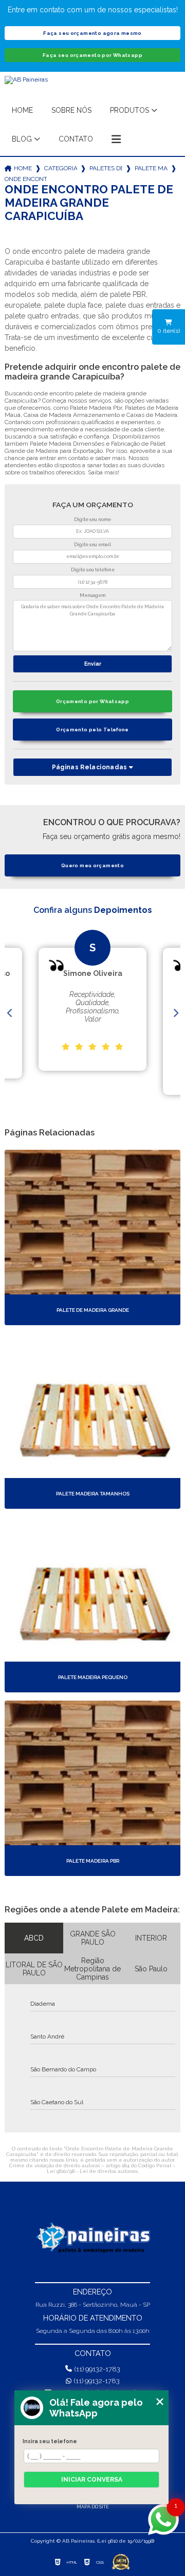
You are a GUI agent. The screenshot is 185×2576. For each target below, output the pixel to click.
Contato (76, 139)
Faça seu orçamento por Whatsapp (92, 55)
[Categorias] (116, 139)
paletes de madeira (106, 168)
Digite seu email (92, 545)
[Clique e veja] (92, 2238)
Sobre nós (71, 110)
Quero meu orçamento (92, 865)
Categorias (61, 168)
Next (175, 1013)
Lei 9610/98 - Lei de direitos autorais (92, 2171)
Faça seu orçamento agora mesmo (92, 33)
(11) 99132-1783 (97, 2369)
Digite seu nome (92, 520)
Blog (22, 139)
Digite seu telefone (93, 570)
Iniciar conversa (92, 2480)
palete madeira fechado (151, 168)
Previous (10, 1013)
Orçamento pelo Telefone (92, 730)
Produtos (129, 110)
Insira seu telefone (50, 2441)
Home (22, 110)
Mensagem (92, 595)
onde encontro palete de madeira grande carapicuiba (26, 179)
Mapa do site (93, 2507)
